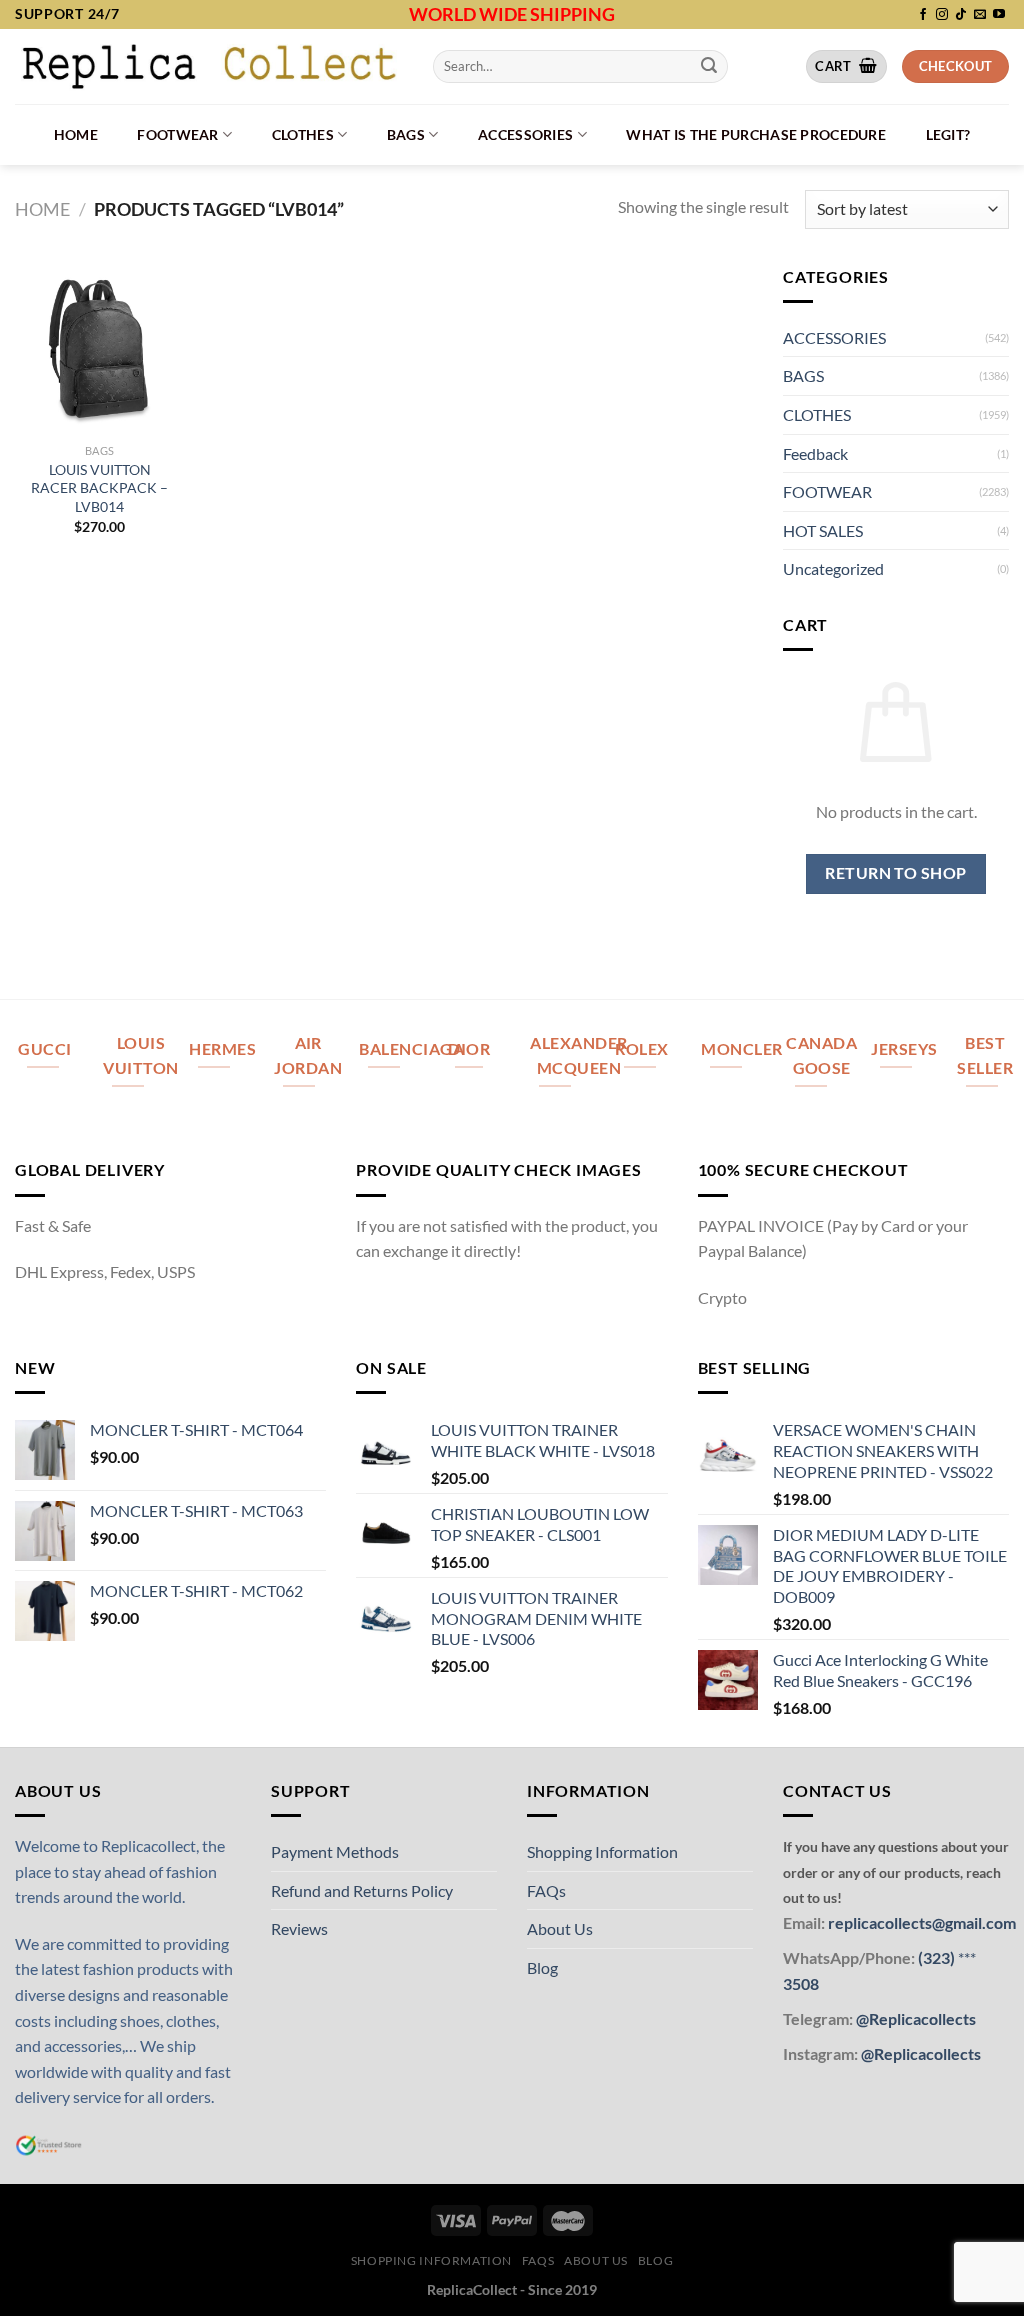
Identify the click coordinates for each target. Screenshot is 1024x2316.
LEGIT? (948, 134)
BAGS (406, 134)
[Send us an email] (980, 15)
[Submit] (709, 66)
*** (967, 1957)
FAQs (546, 1890)
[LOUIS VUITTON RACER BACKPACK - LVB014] (100, 349)
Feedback (815, 453)
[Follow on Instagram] (942, 15)
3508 (801, 1983)
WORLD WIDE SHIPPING (512, 14)
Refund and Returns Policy (362, 1890)
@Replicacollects (916, 2018)
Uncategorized (833, 568)
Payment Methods (335, 1851)
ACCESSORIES (525, 134)
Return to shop (896, 873)
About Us (560, 1928)
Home (76, 134)
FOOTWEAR (177, 134)
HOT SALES (823, 530)
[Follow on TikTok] (961, 15)
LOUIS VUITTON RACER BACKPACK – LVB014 (99, 488)
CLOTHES (303, 134)
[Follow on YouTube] (999, 15)
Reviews (299, 1928)
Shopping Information (602, 1851)
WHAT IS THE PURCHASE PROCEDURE (756, 134)
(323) (938, 1957)
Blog (542, 1967)
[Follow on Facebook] (923, 15)
